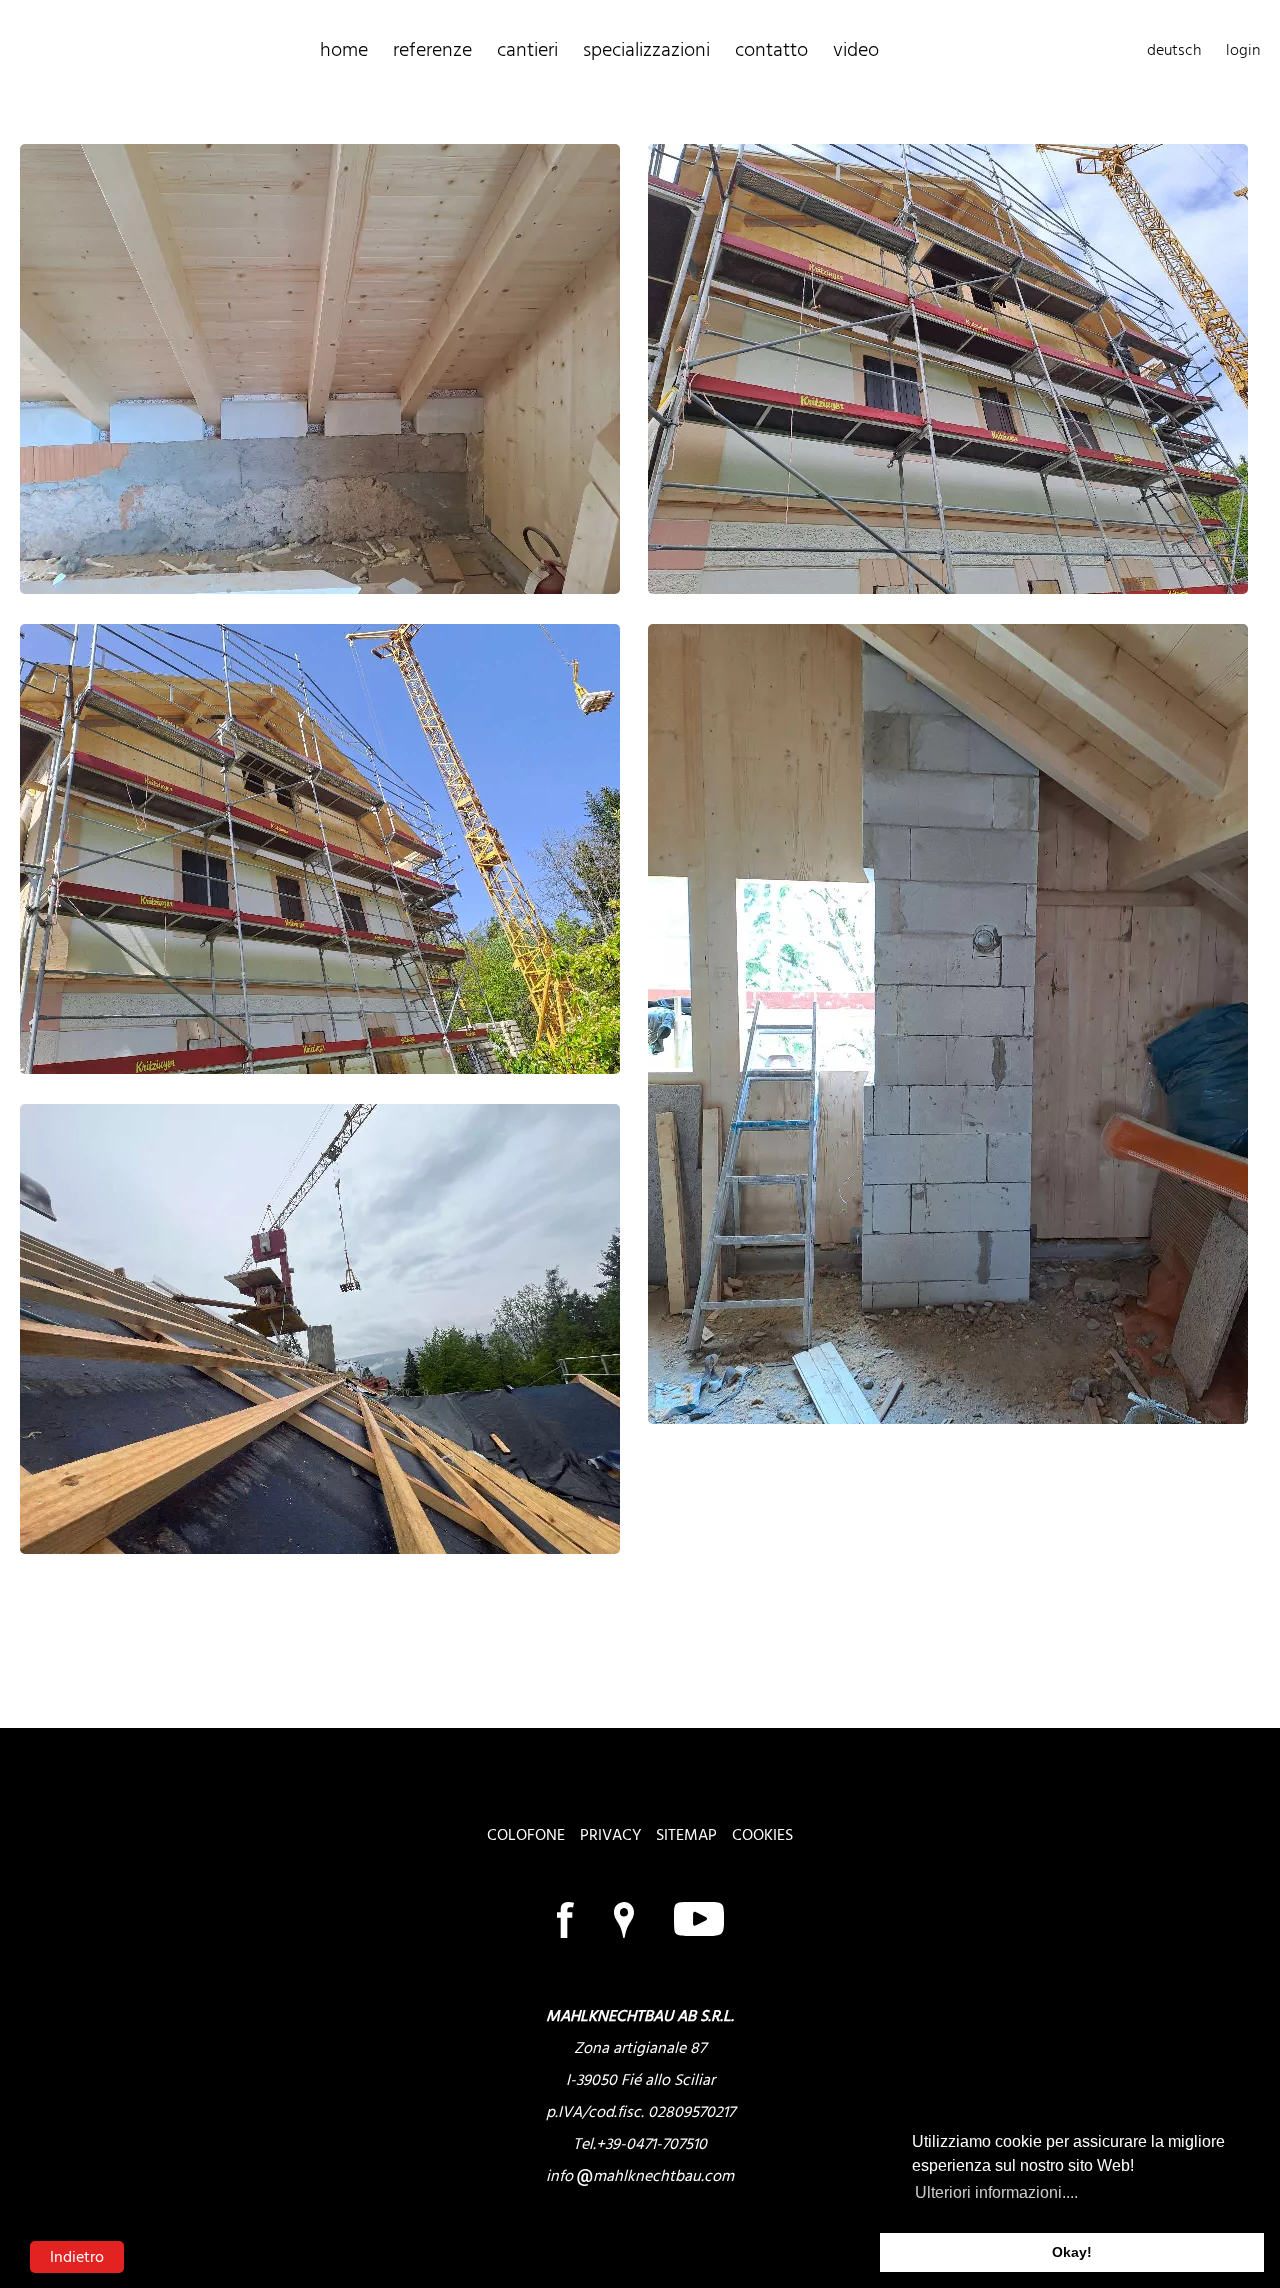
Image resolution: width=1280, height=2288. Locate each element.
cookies (762, 1835)
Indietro (77, 2257)
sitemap (686, 1835)
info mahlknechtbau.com (640, 2176)
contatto (771, 50)
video (856, 50)
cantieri (527, 50)
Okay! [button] (1072, 2252)
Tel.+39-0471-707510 (640, 2144)
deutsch (1174, 50)
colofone (526, 1835)
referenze (432, 50)
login (1243, 50)
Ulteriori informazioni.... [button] (996, 2192)
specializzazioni (646, 50)
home (344, 50)
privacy (610, 1835)
